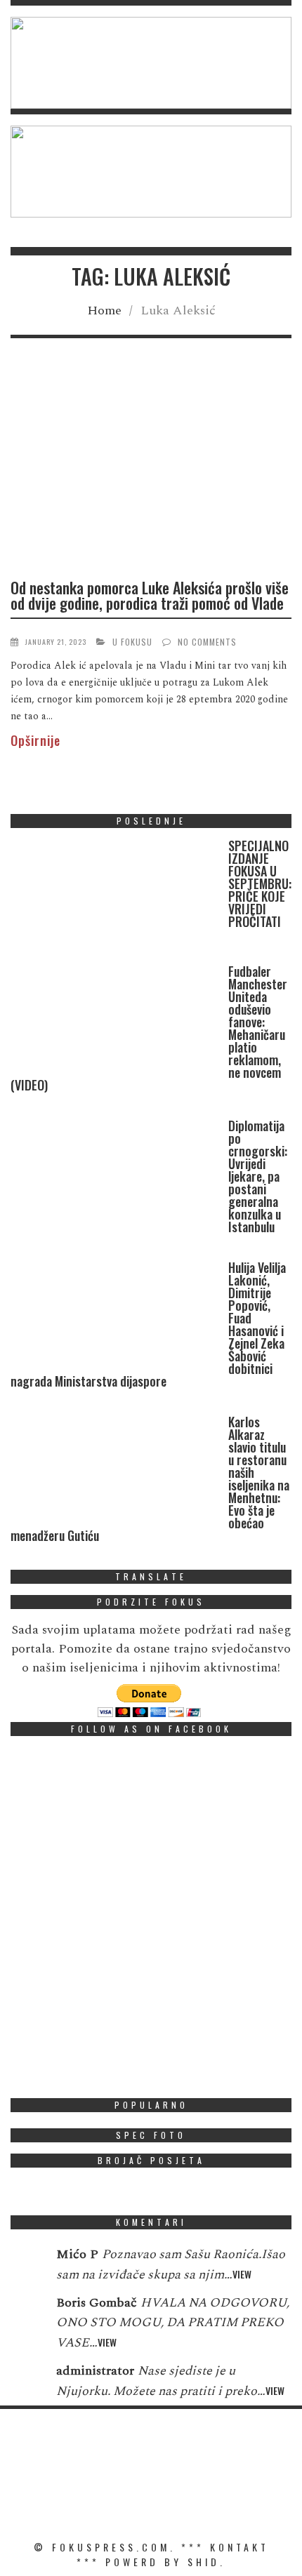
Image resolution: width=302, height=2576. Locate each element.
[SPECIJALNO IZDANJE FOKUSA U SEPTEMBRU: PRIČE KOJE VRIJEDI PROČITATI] (116, 895)
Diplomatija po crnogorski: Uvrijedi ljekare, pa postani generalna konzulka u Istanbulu (258, 1176)
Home (104, 311)
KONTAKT (239, 2547)
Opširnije (35, 740)
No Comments (207, 642)
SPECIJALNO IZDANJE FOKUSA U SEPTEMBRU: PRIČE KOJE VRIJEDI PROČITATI (260, 883)
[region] (151, 63)
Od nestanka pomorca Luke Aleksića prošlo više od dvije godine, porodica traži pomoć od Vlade (150, 595)
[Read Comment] (26, 2264)
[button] (151, 63)
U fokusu (132, 642)
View (242, 2274)
